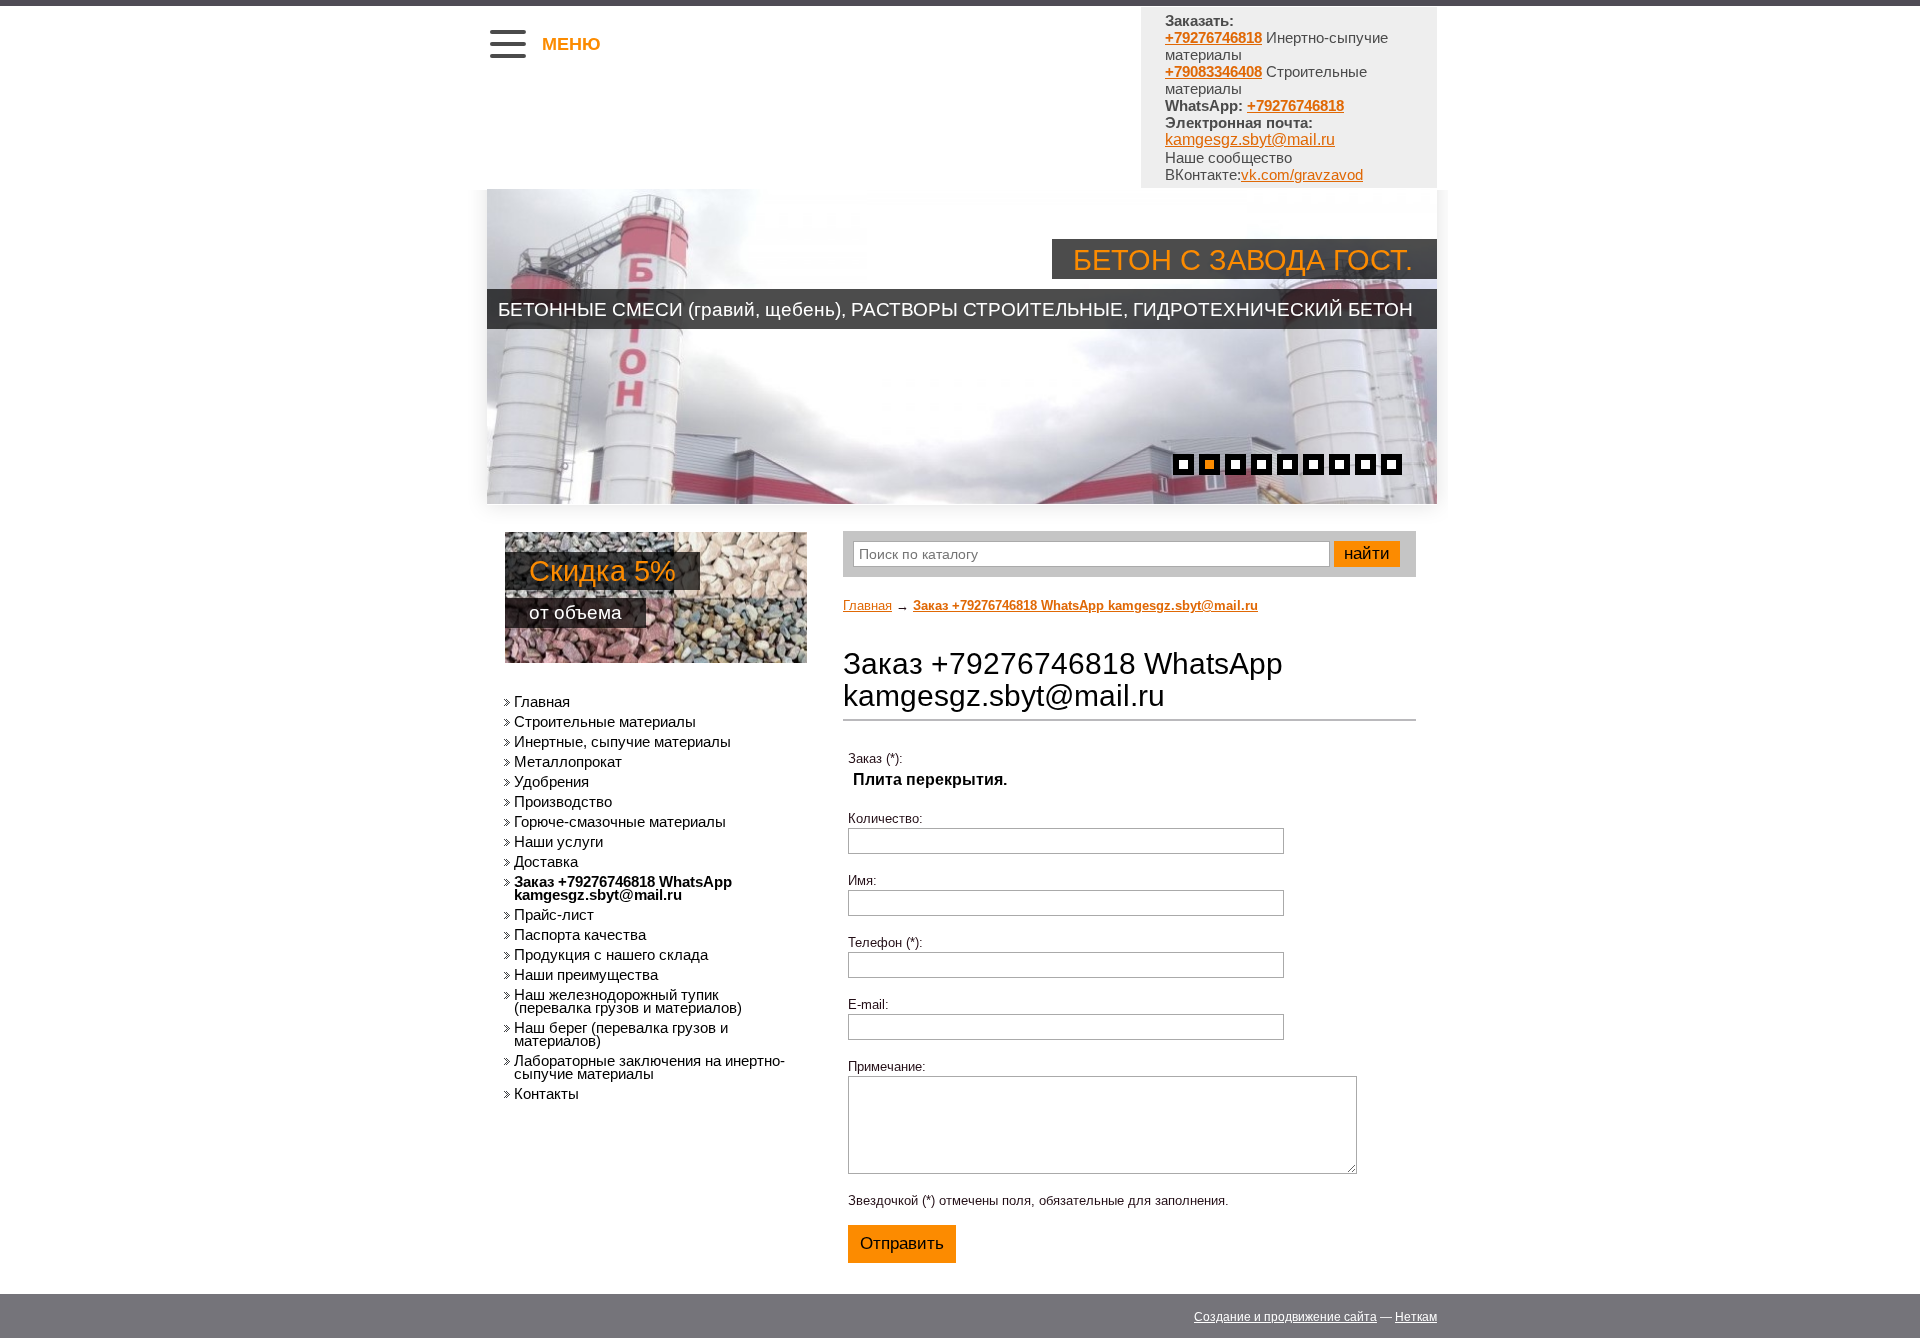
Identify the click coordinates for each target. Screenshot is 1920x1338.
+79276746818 (1295, 105)
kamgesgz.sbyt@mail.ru (1250, 139)
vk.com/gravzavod (1302, 174)
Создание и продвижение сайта (1285, 1317)
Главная (867, 605)
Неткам (1416, 1317)
